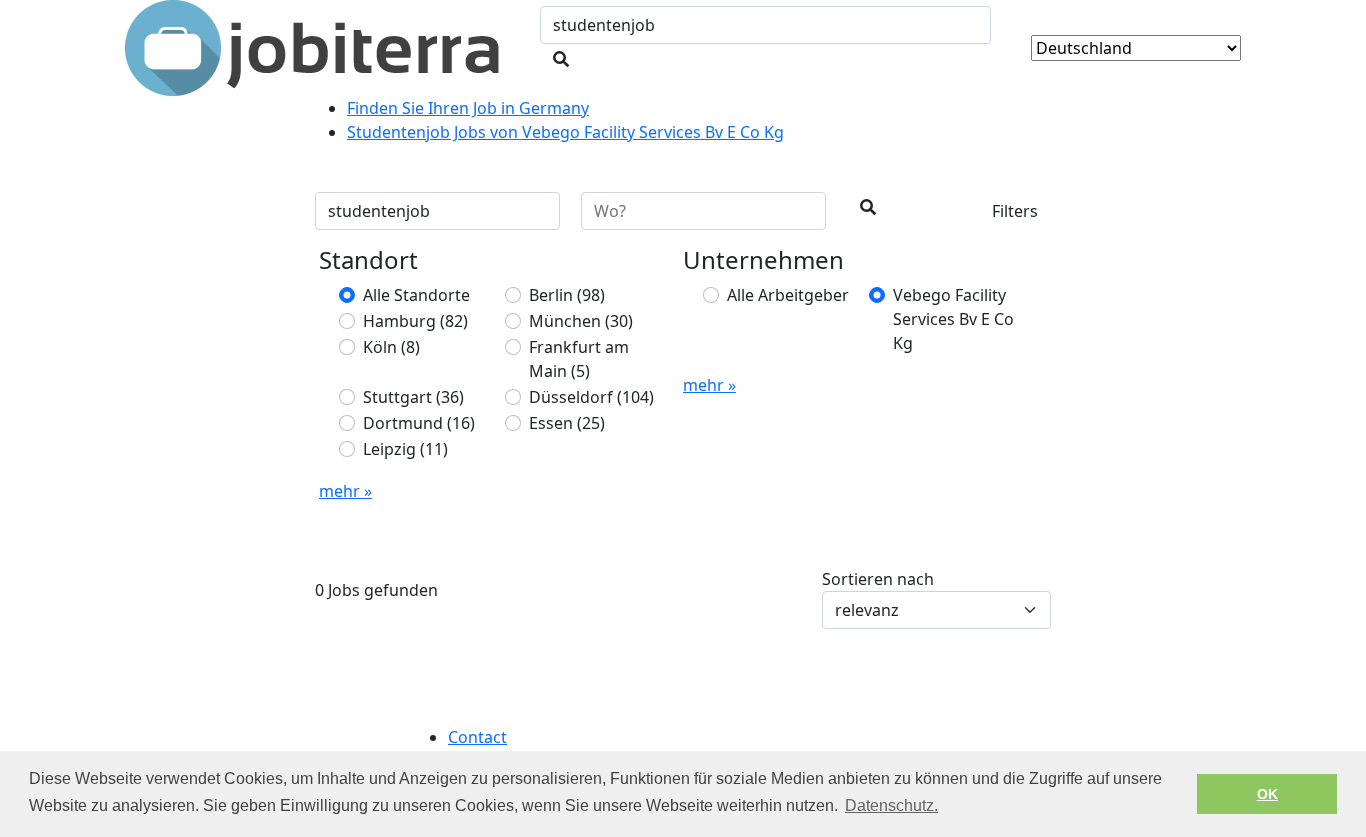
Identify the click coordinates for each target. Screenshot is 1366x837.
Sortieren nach (878, 579)
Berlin (567, 295)
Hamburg (415, 321)
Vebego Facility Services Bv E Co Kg (953, 319)
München (581, 321)
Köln (391, 347)
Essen (567, 423)
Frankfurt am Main (579, 359)
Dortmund (419, 423)
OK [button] (1267, 794)
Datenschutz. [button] (891, 805)
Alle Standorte (416, 295)
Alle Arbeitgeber (788, 295)
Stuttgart (413, 397)
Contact (477, 737)
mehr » (345, 491)
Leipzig (405, 449)
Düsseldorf (591, 397)
